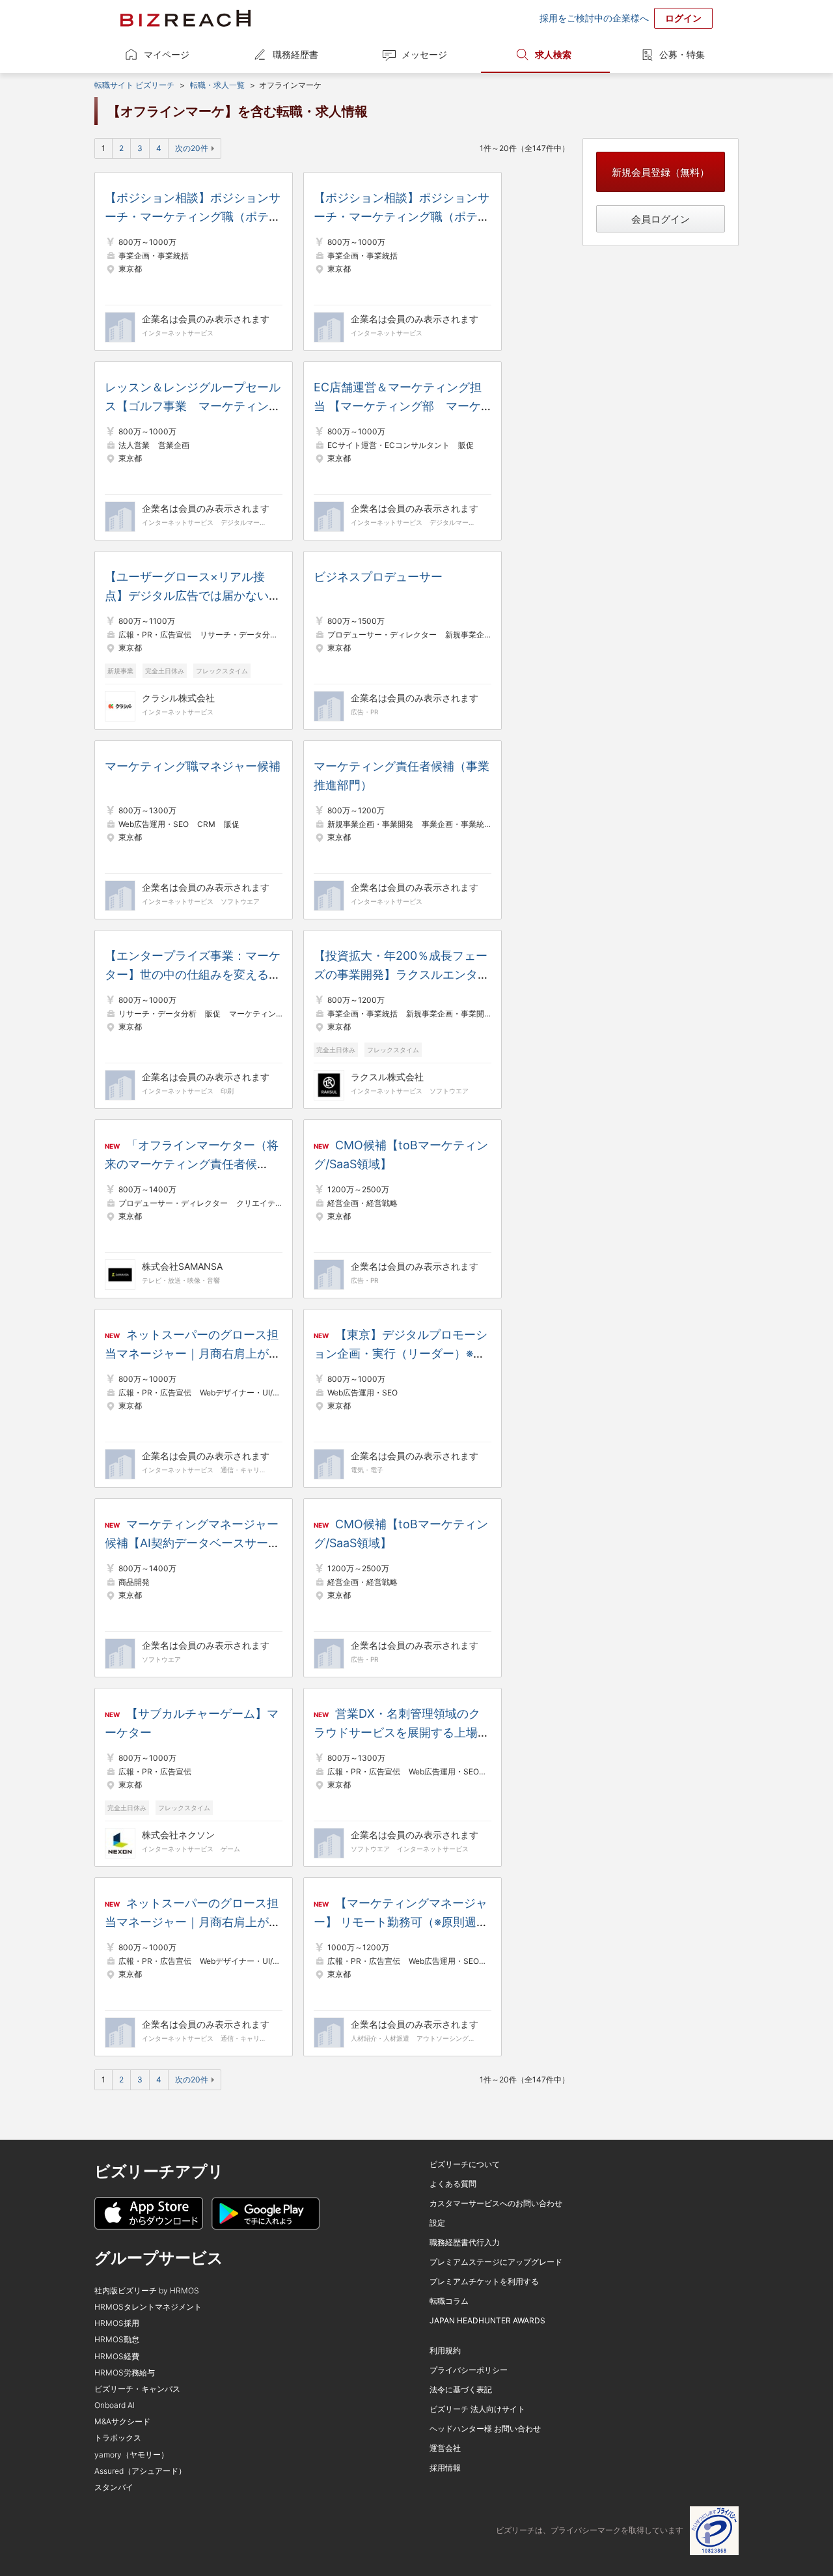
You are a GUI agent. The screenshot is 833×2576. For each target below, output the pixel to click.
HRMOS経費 (117, 2356)
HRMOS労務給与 (125, 2373)
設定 (437, 2223)
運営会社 (445, 2448)
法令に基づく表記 (461, 2389)
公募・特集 (682, 54)
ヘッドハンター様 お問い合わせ (485, 2429)
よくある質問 (453, 2184)
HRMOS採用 (117, 2323)
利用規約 (445, 2350)
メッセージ (424, 54)
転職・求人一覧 (217, 85)
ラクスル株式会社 (387, 1077)
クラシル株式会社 (178, 698)
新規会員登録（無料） (661, 172)
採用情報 (445, 2468)
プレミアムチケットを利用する (484, 2281)
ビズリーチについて (465, 2164)
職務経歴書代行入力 (465, 2242)
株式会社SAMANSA (182, 1266)
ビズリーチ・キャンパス (137, 2389)
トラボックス (118, 2438)
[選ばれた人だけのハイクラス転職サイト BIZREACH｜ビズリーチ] (185, 18)
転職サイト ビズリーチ (134, 85)
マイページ (167, 54)
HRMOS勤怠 (117, 2339)
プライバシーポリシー (469, 2370)
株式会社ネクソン (178, 1835)
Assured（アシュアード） (140, 2471)
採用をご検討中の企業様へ (594, 18)
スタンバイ (114, 2487)
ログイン (683, 18)
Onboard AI (115, 2405)
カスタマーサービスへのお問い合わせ (496, 2203)
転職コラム (449, 2301)
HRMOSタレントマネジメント (148, 2307)
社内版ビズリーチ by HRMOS (147, 2290)
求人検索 (553, 54)
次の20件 (192, 148)
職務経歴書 (295, 54)
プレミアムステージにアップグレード (496, 2262)
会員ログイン (661, 219)
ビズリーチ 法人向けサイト (477, 2409)
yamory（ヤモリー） (131, 2455)
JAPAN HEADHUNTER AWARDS (487, 2320)
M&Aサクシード (122, 2421)
